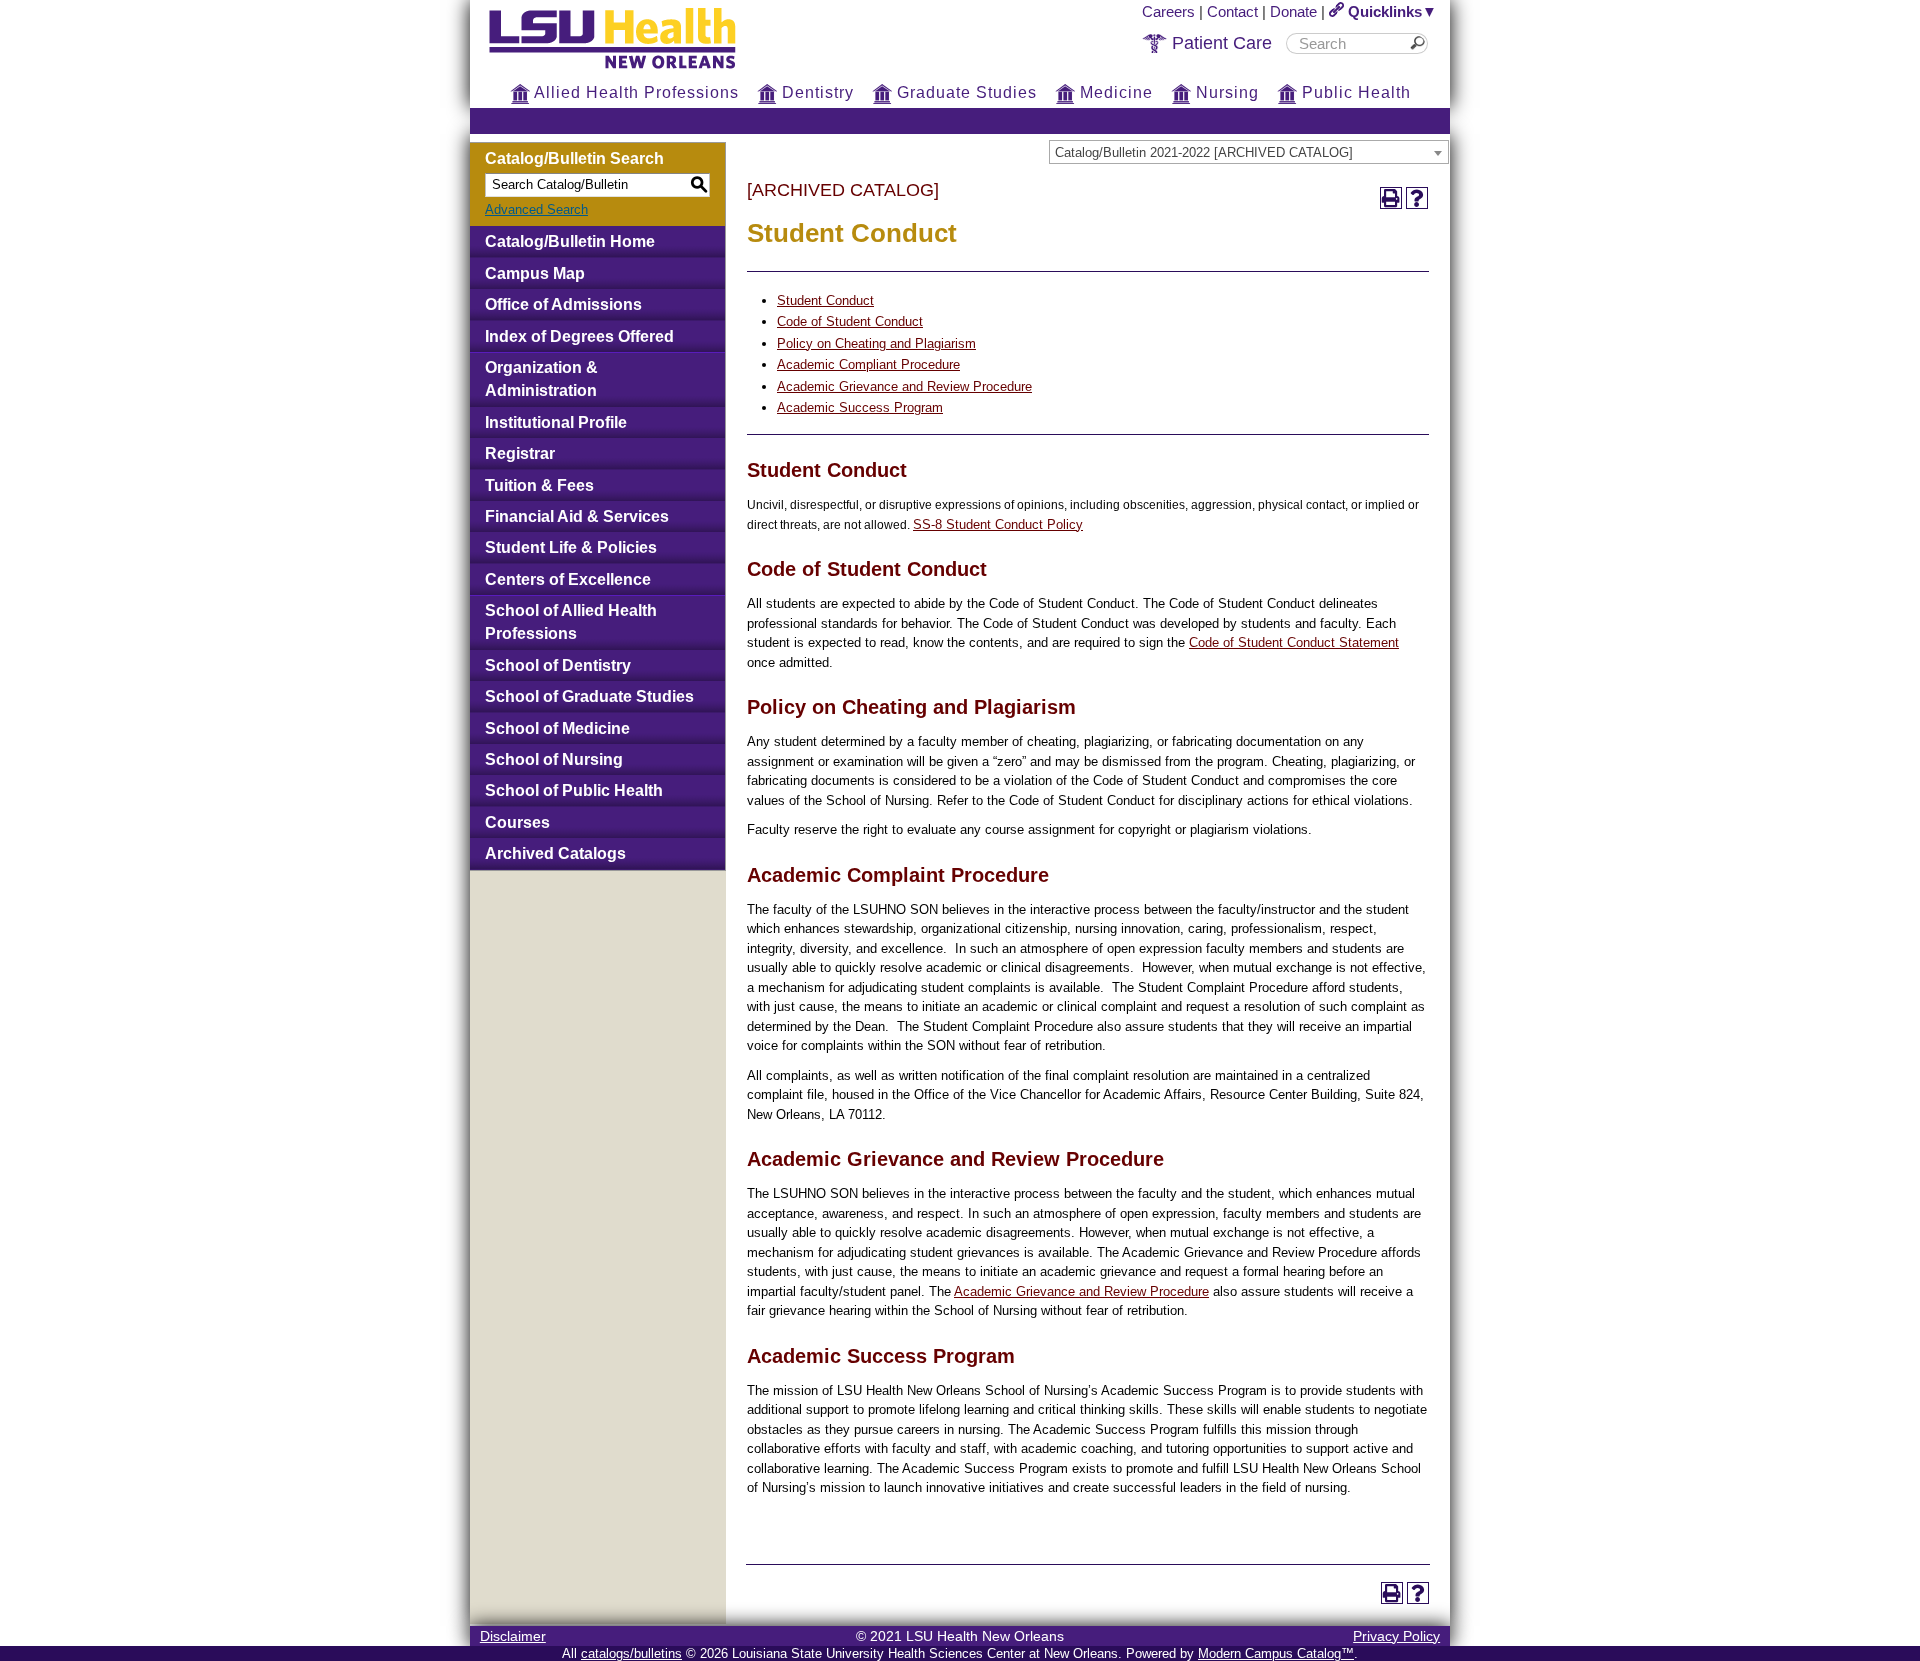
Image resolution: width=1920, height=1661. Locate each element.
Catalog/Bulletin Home (570, 241)
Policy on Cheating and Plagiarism (876, 343)
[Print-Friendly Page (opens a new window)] (1391, 198)
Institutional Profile (556, 422)
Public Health (1354, 92)
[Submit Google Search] (1421, 43)
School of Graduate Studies (589, 696)
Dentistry (815, 92)
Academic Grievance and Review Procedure (904, 386)
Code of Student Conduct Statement (1294, 642)
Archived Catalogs (555, 853)
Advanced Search (536, 209)
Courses (517, 822)
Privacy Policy (1396, 1636)
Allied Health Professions (634, 92)
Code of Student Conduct (850, 321)
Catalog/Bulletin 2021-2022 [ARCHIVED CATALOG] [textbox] (1204, 152)
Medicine (1114, 92)
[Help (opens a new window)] (1417, 198)
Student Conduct (825, 300)
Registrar (520, 453)
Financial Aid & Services (577, 516)
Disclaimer (513, 1636)
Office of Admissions (563, 304)
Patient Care (1219, 43)
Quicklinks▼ (1390, 11)
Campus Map (535, 273)
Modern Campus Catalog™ (1276, 1653)
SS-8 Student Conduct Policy (998, 524)
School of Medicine (557, 728)
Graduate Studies (964, 92)
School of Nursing (554, 759)
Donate (1293, 11)
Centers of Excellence (568, 579)
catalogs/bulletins (631, 1653)
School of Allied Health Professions (571, 622)
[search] (1350, 43)
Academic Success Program (860, 407)
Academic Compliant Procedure (868, 364)
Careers (1168, 11)
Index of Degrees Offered (579, 336)
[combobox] (1249, 152)
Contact (1232, 11)
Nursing (1225, 92)
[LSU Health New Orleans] (628, 70)
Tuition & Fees (539, 485)
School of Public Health (574, 790)
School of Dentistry (558, 665)
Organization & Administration (541, 379)
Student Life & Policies (571, 547)
